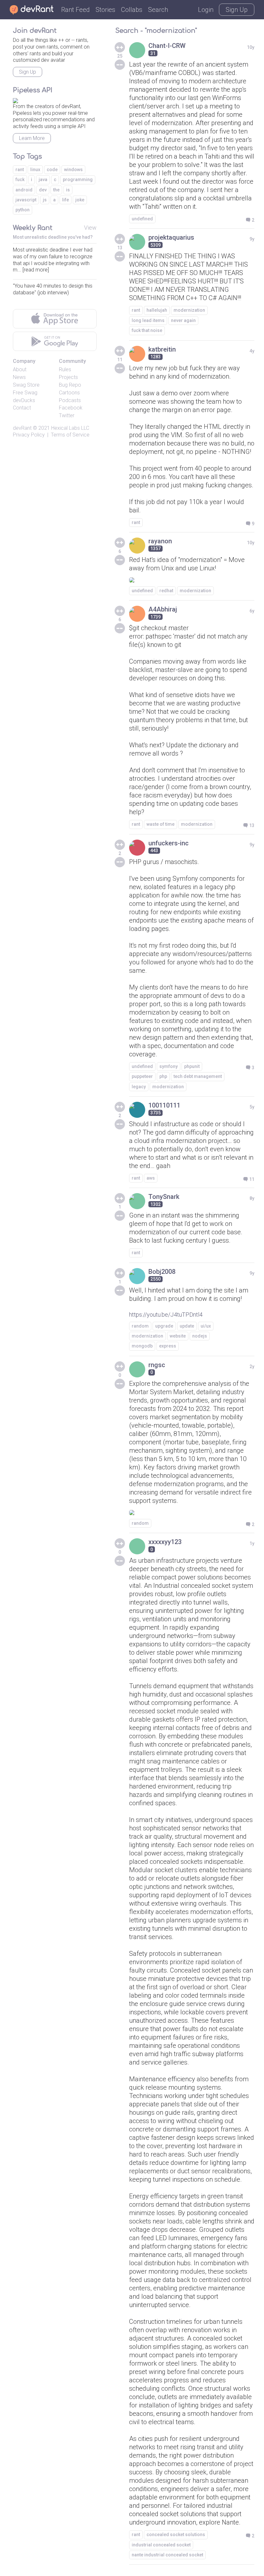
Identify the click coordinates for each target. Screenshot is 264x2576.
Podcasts (70, 400)
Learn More (32, 138)
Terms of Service (70, 435)
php (163, 1076)
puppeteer (142, 1076)
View (90, 228)
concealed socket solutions (176, 2535)
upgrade (164, 1326)
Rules (65, 369)
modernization (189, 310)
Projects (68, 377)
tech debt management (198, 1076)
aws (151, 1178)
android (24, 190)
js (45, 200)
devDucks (24, 400)
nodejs (200, 1336)
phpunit (192, 1066)
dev (43, 190)
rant (136, 310)
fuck (20, 179)
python (23, 210)
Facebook (71, 408)
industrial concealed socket (161, 2545)
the (56, 190)
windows (73, 170)
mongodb (142, 1346)
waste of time (160, 824)
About (20, 369)
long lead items (148, 320)
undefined (142, 219)
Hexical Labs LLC (70, 428)
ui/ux (206, 1326)
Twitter (67, 415)
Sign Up (237, 10)
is (68, 190)
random (140, 1326)
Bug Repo (70, 385)
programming (78, 179)
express (168, 1346)
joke (80, 200)
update (187, 1326)
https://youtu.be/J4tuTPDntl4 (166, 1315)
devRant (22, 428)
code (52, 170)
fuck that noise (147, 330)
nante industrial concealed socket (167, 2555)
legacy (139, 1087)
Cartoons (69, 393)
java (43, 179)
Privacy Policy (29, 435)
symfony (169, 1066)
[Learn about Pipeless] (15, 100)
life (66, 200)
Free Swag (25, 393)
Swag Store (26, 385)
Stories (105, 10)
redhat (166, 591)
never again (183, 320)
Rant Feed (75, 10)
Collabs (132, 10)
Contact (22, 408)
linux (35, 170)
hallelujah (157, 310)
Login (206, 10)
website (178, 1336)
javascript (26, 200)
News (19, 377)
